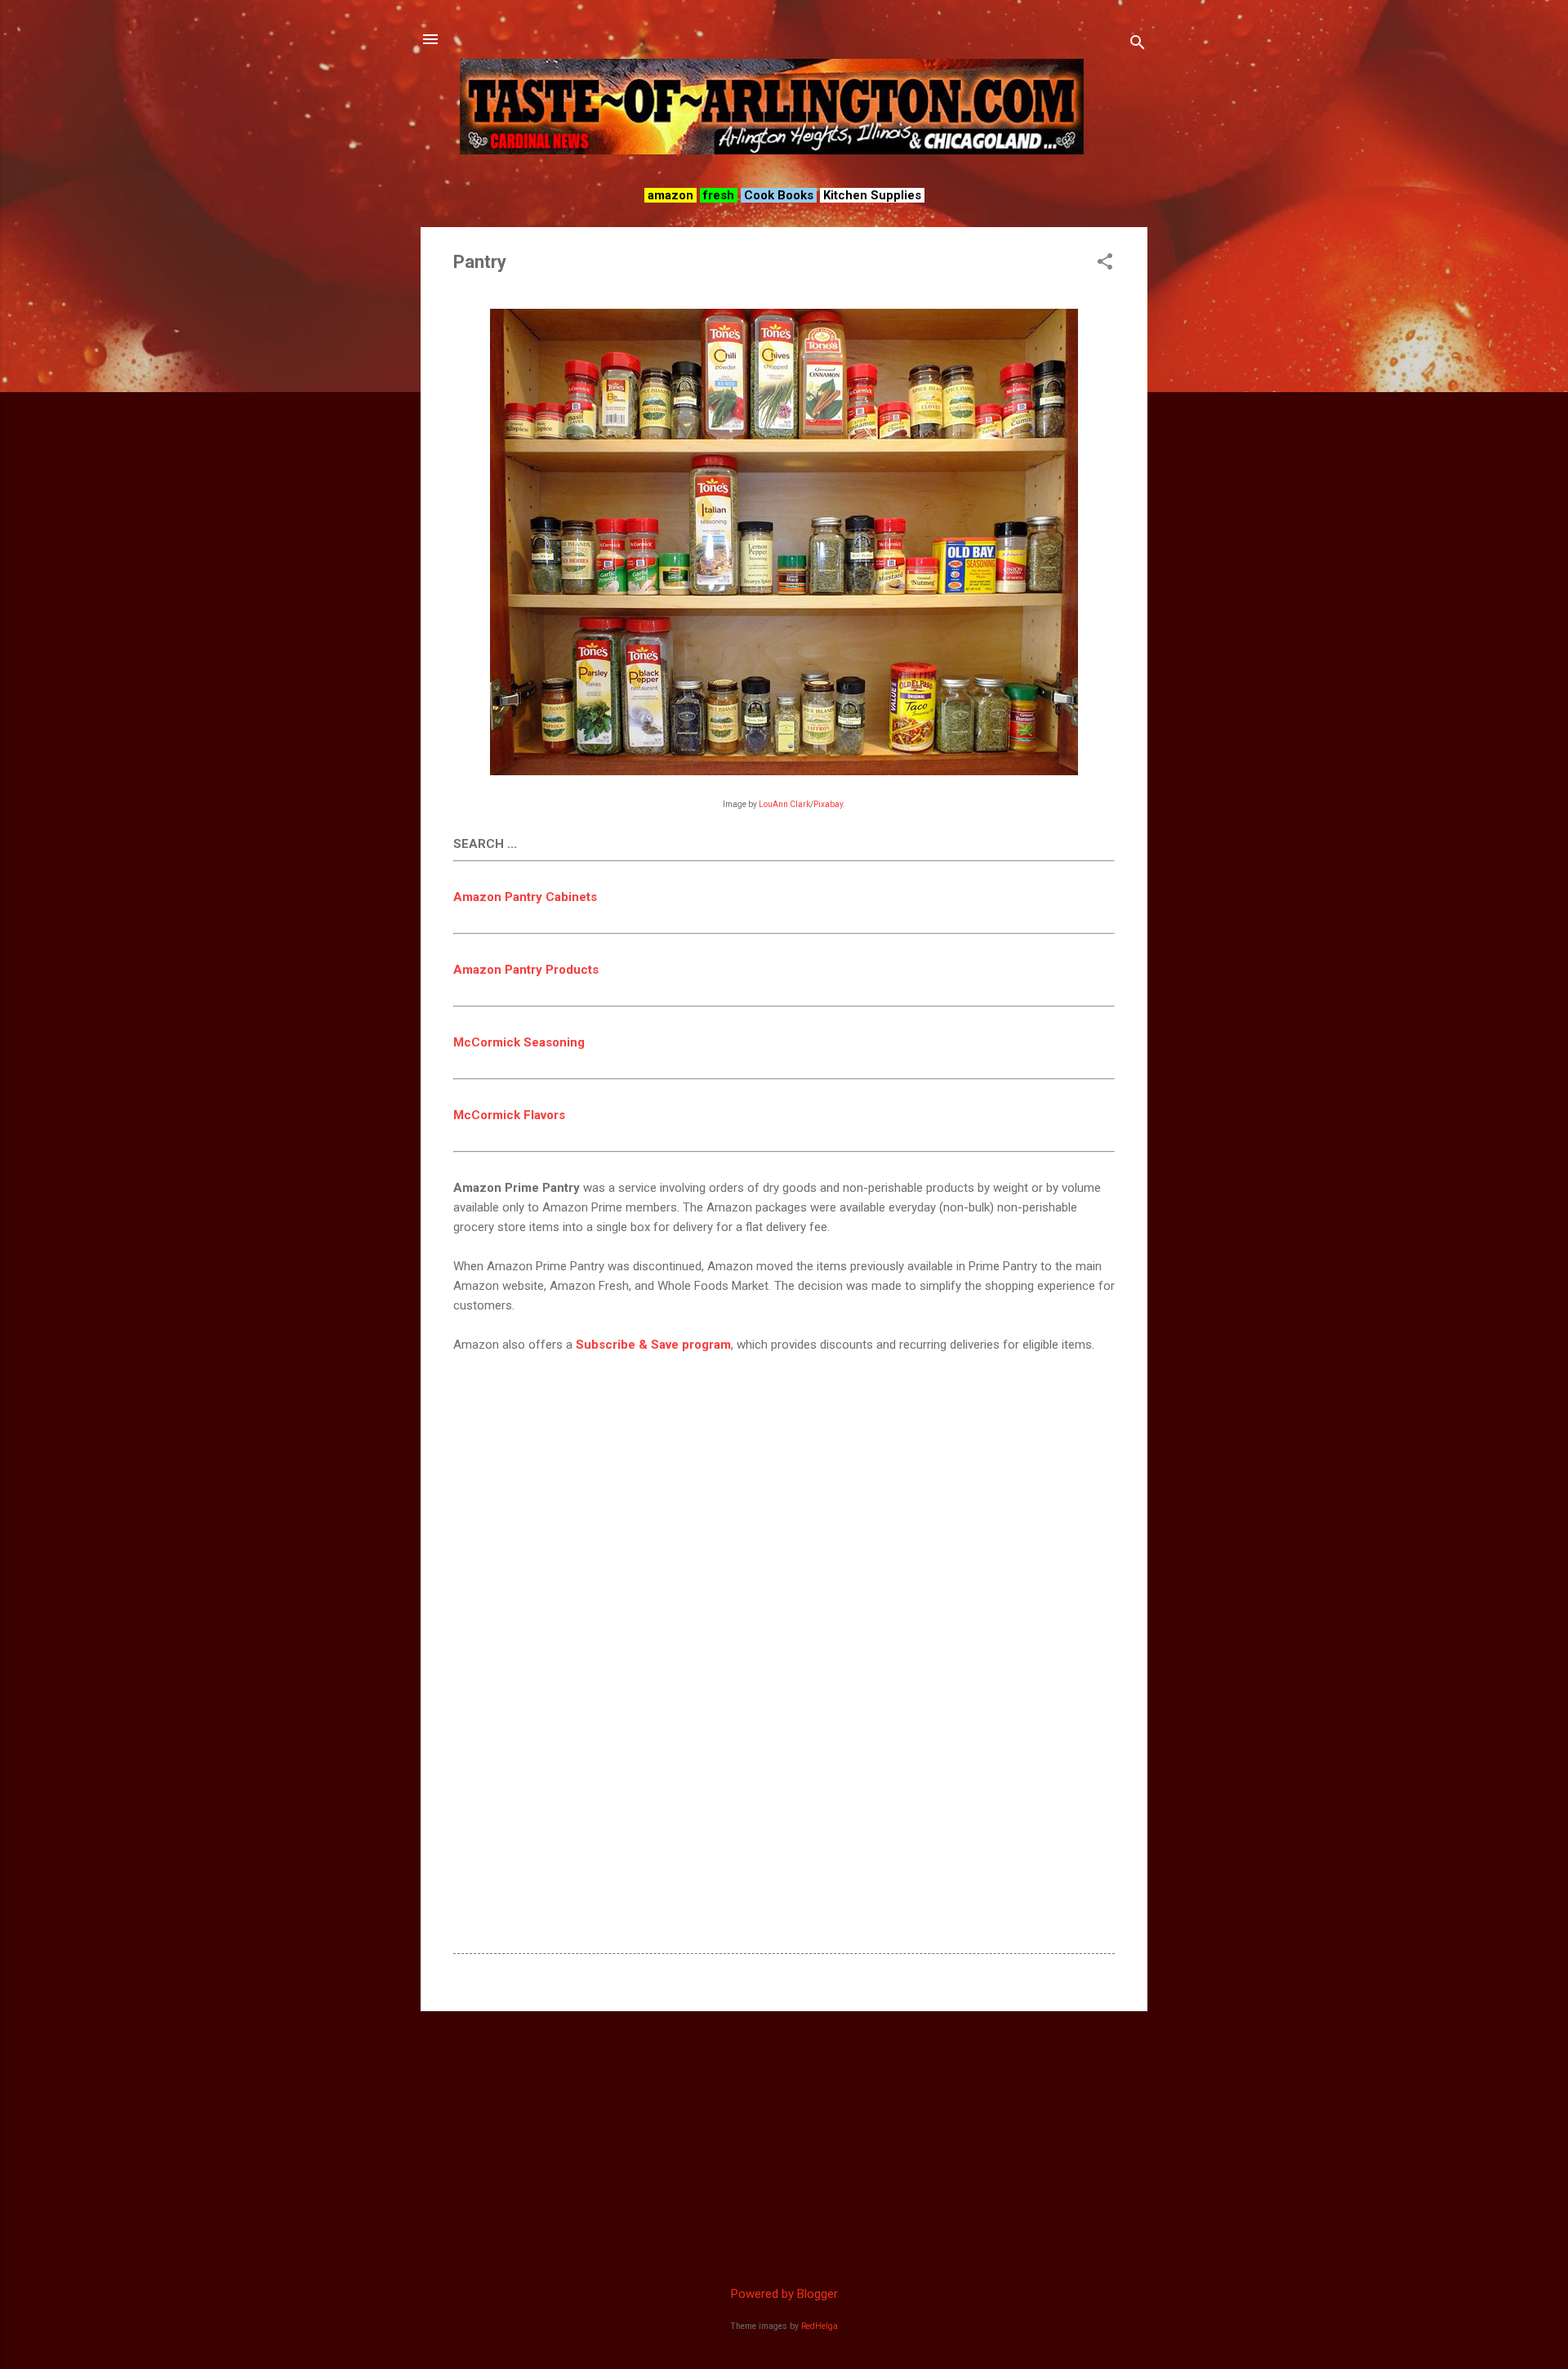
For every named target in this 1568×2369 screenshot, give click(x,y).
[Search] (1138, 45)
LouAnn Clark (784, 804)
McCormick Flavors (509, 1115)
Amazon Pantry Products (526, 970)
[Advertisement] (784, 2139)
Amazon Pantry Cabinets (525, 897)
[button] (1105, 263)
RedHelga (820, 2326)
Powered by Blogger (784, 2294)
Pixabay (828, 804)
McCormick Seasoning (519, 1042)
